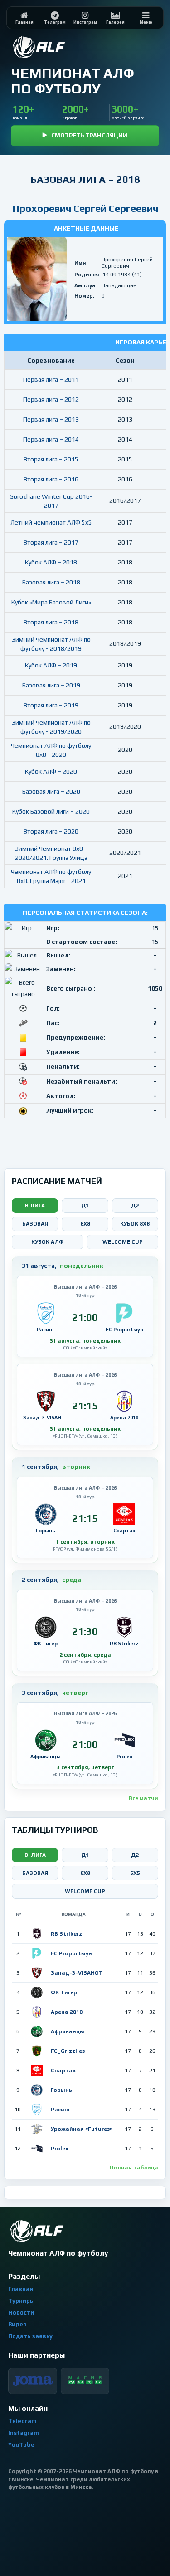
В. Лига (35, 1855)
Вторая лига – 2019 (51, 705)
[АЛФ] (61, 47)
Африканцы (68, 2031)
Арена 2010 (67, 2012)
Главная (21, 2289)
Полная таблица (134, 2168)
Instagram (24, 2433)
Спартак (63, 2071)
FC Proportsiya (71, 1953)
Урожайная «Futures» (82, 2129)
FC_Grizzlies (68, 2051)
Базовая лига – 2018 (51, 582)
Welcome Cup (123, 1242)
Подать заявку (30, 2336)
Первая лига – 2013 (51, 419)
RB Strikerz (66, 1934)
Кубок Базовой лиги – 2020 (51, 811)
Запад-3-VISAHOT (77, 1973)
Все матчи (143, 1798)
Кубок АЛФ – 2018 (51, 562)
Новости (21, 2313)
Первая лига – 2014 (51, 439)
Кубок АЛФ (47, 1242)
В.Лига (35, 1206)
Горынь (61, 2090)
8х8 (85, 1873)
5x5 (135, 1873)
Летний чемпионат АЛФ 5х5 (51, 522)
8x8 (85, 1224)
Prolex (60, 2149)
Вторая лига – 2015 (51, 459)
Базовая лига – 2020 (51, 791)
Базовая (35, 1224)
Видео (17, 2324)
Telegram (22, 2421)
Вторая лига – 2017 (51, 542)
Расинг (61, 2110)
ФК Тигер (64, 1992)
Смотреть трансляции (89, 135)
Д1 (85, 1206)
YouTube (21, 2445)
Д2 (135, 1206)
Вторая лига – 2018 (51, 622)
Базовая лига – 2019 (51, 685)
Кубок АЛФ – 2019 (51, 665)
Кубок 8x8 (135, 1224)
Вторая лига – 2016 (51, 479)
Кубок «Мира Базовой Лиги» (51, 602)
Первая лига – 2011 (51, 379)
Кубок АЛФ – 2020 (51, 771)
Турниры (22, 2301)
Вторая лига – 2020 (51, 831)
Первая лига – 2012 (51, 399)
